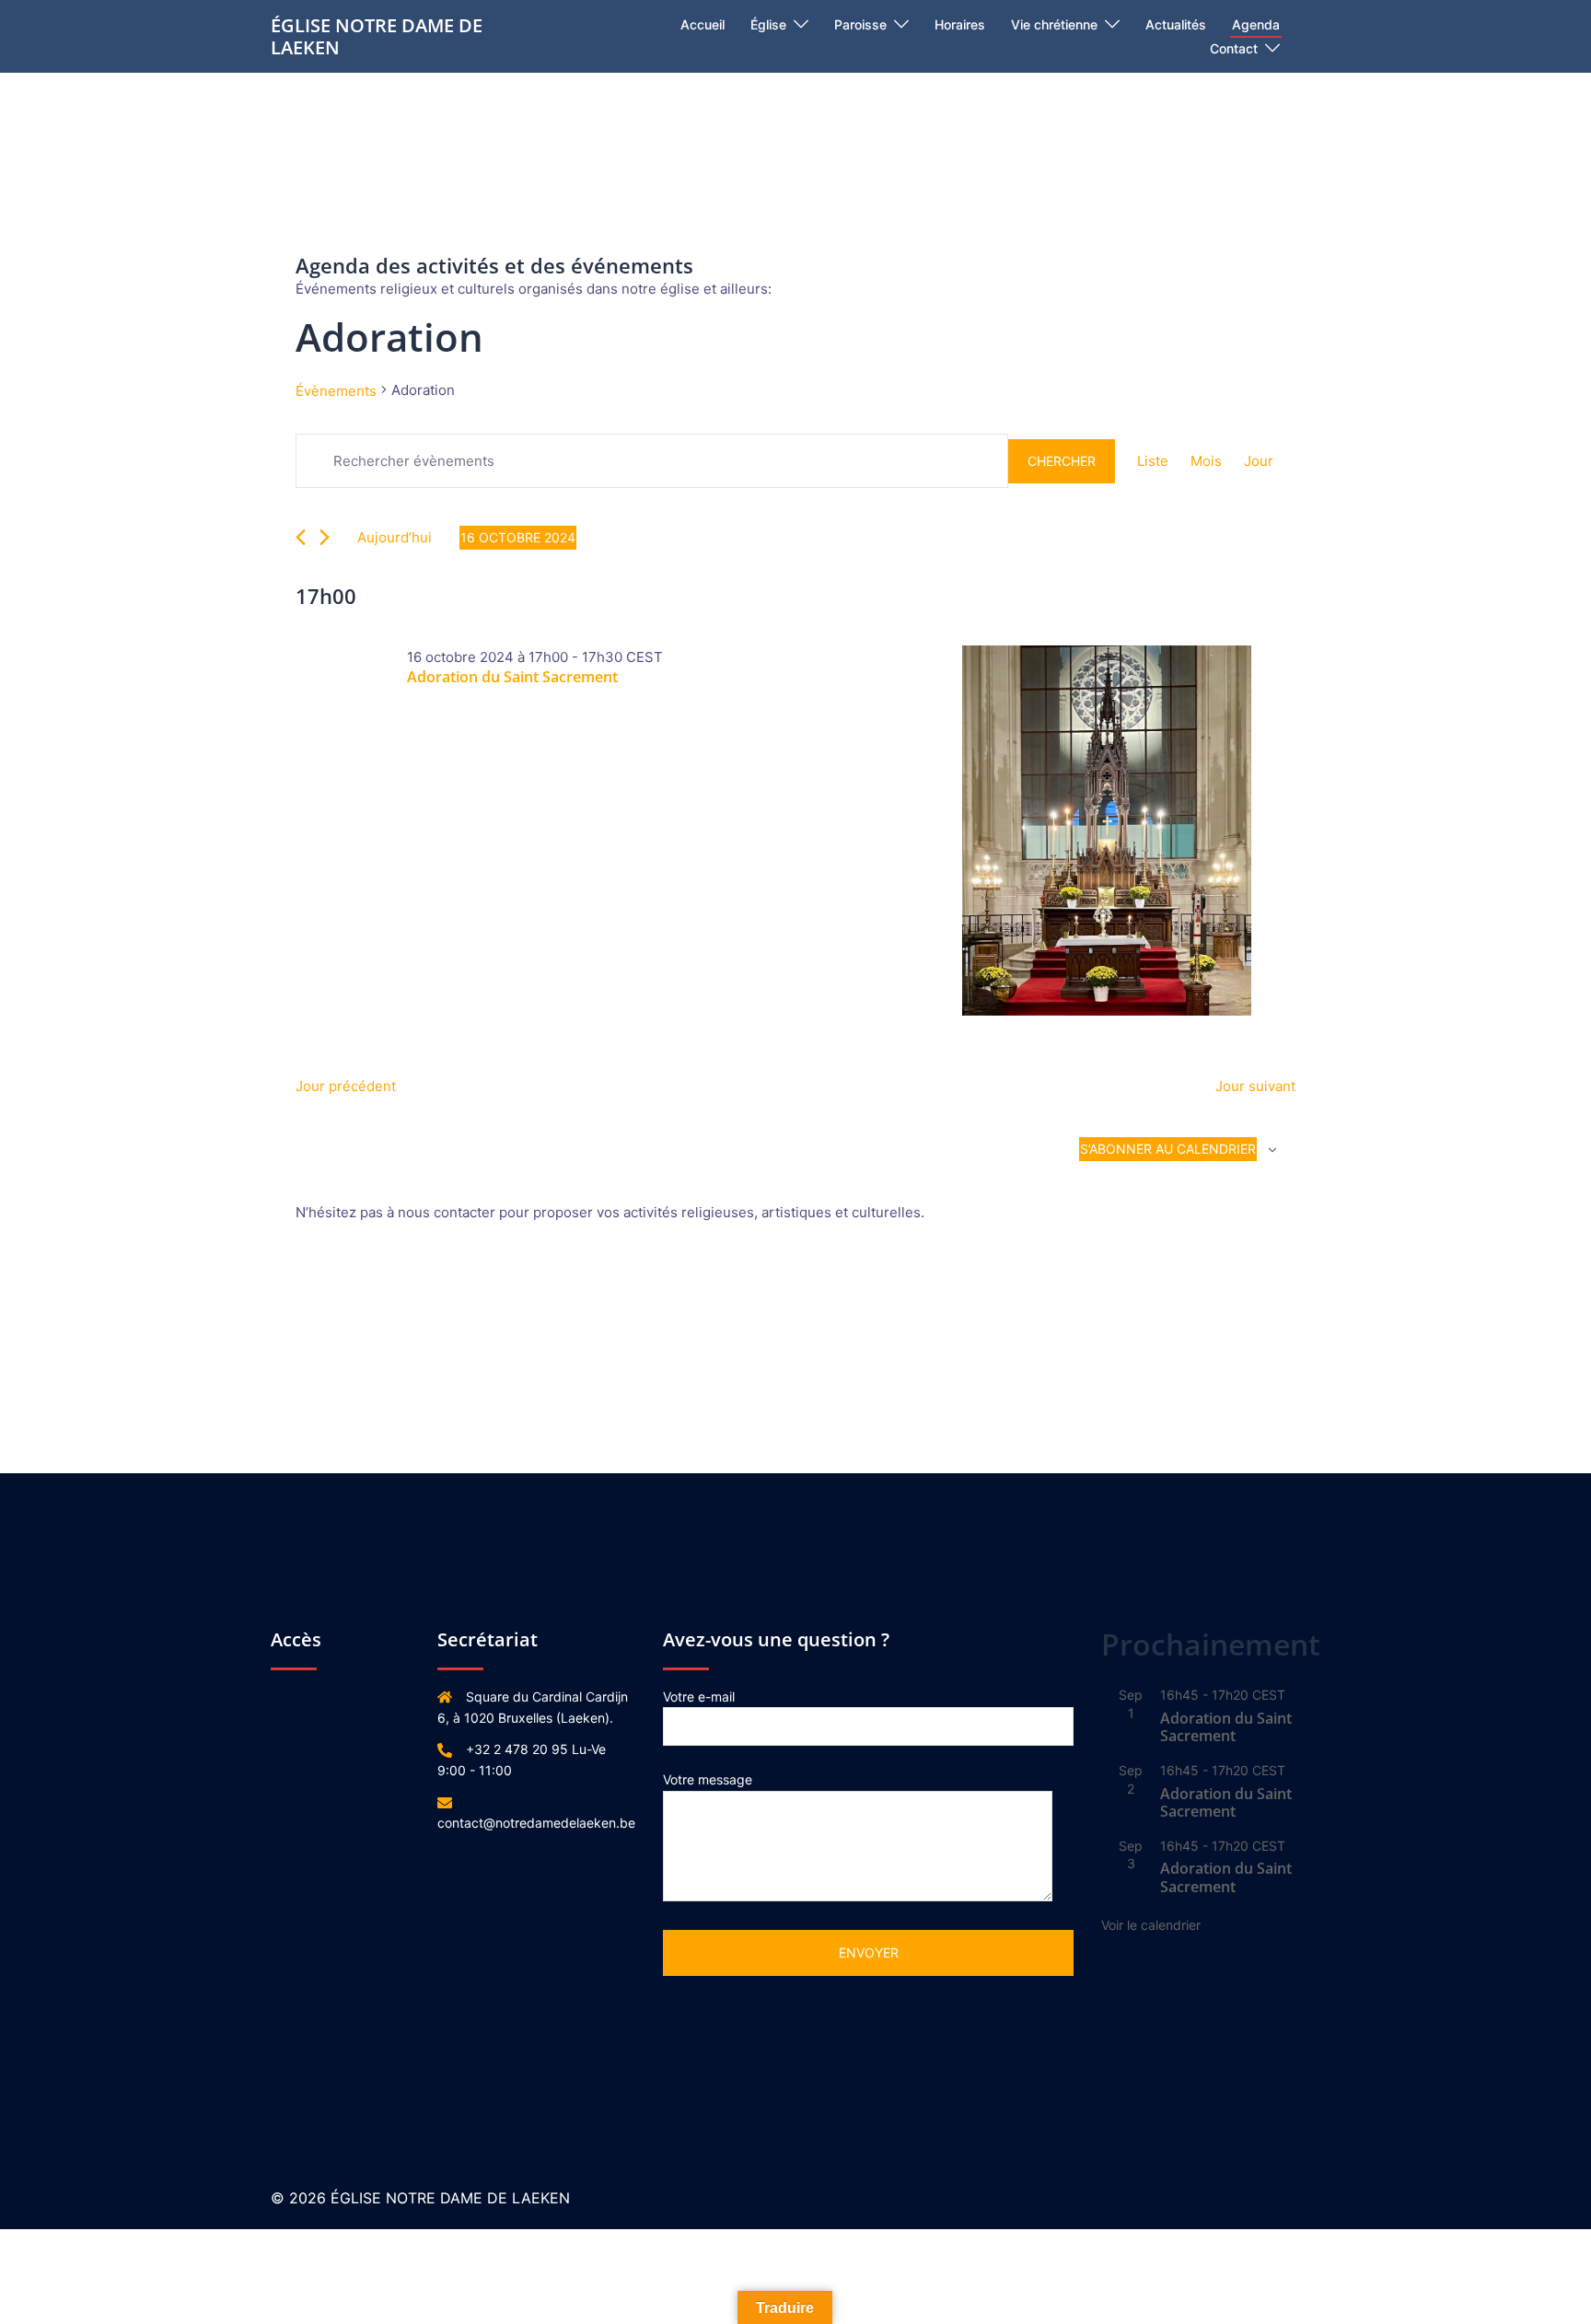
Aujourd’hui (395, 537)
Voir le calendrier (1151, 1925)
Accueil (703, 24)
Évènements (336, 391)
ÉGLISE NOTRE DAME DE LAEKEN (377, 36)
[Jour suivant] (325, 537)
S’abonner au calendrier (1168, 1149)
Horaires (960, 24)
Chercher (1062, 461)
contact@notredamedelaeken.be (536, 1823)
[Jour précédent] (301, 537)
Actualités (1176, 24)
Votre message (708, 1779)
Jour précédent (346, 1086)
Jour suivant (1255, 1086)
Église (768, 24)
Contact (1234, 48)
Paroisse (860, 24)
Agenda (1256, 24)
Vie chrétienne (1054, 24)
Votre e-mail (699, 1697)
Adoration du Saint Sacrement (512, 677)
